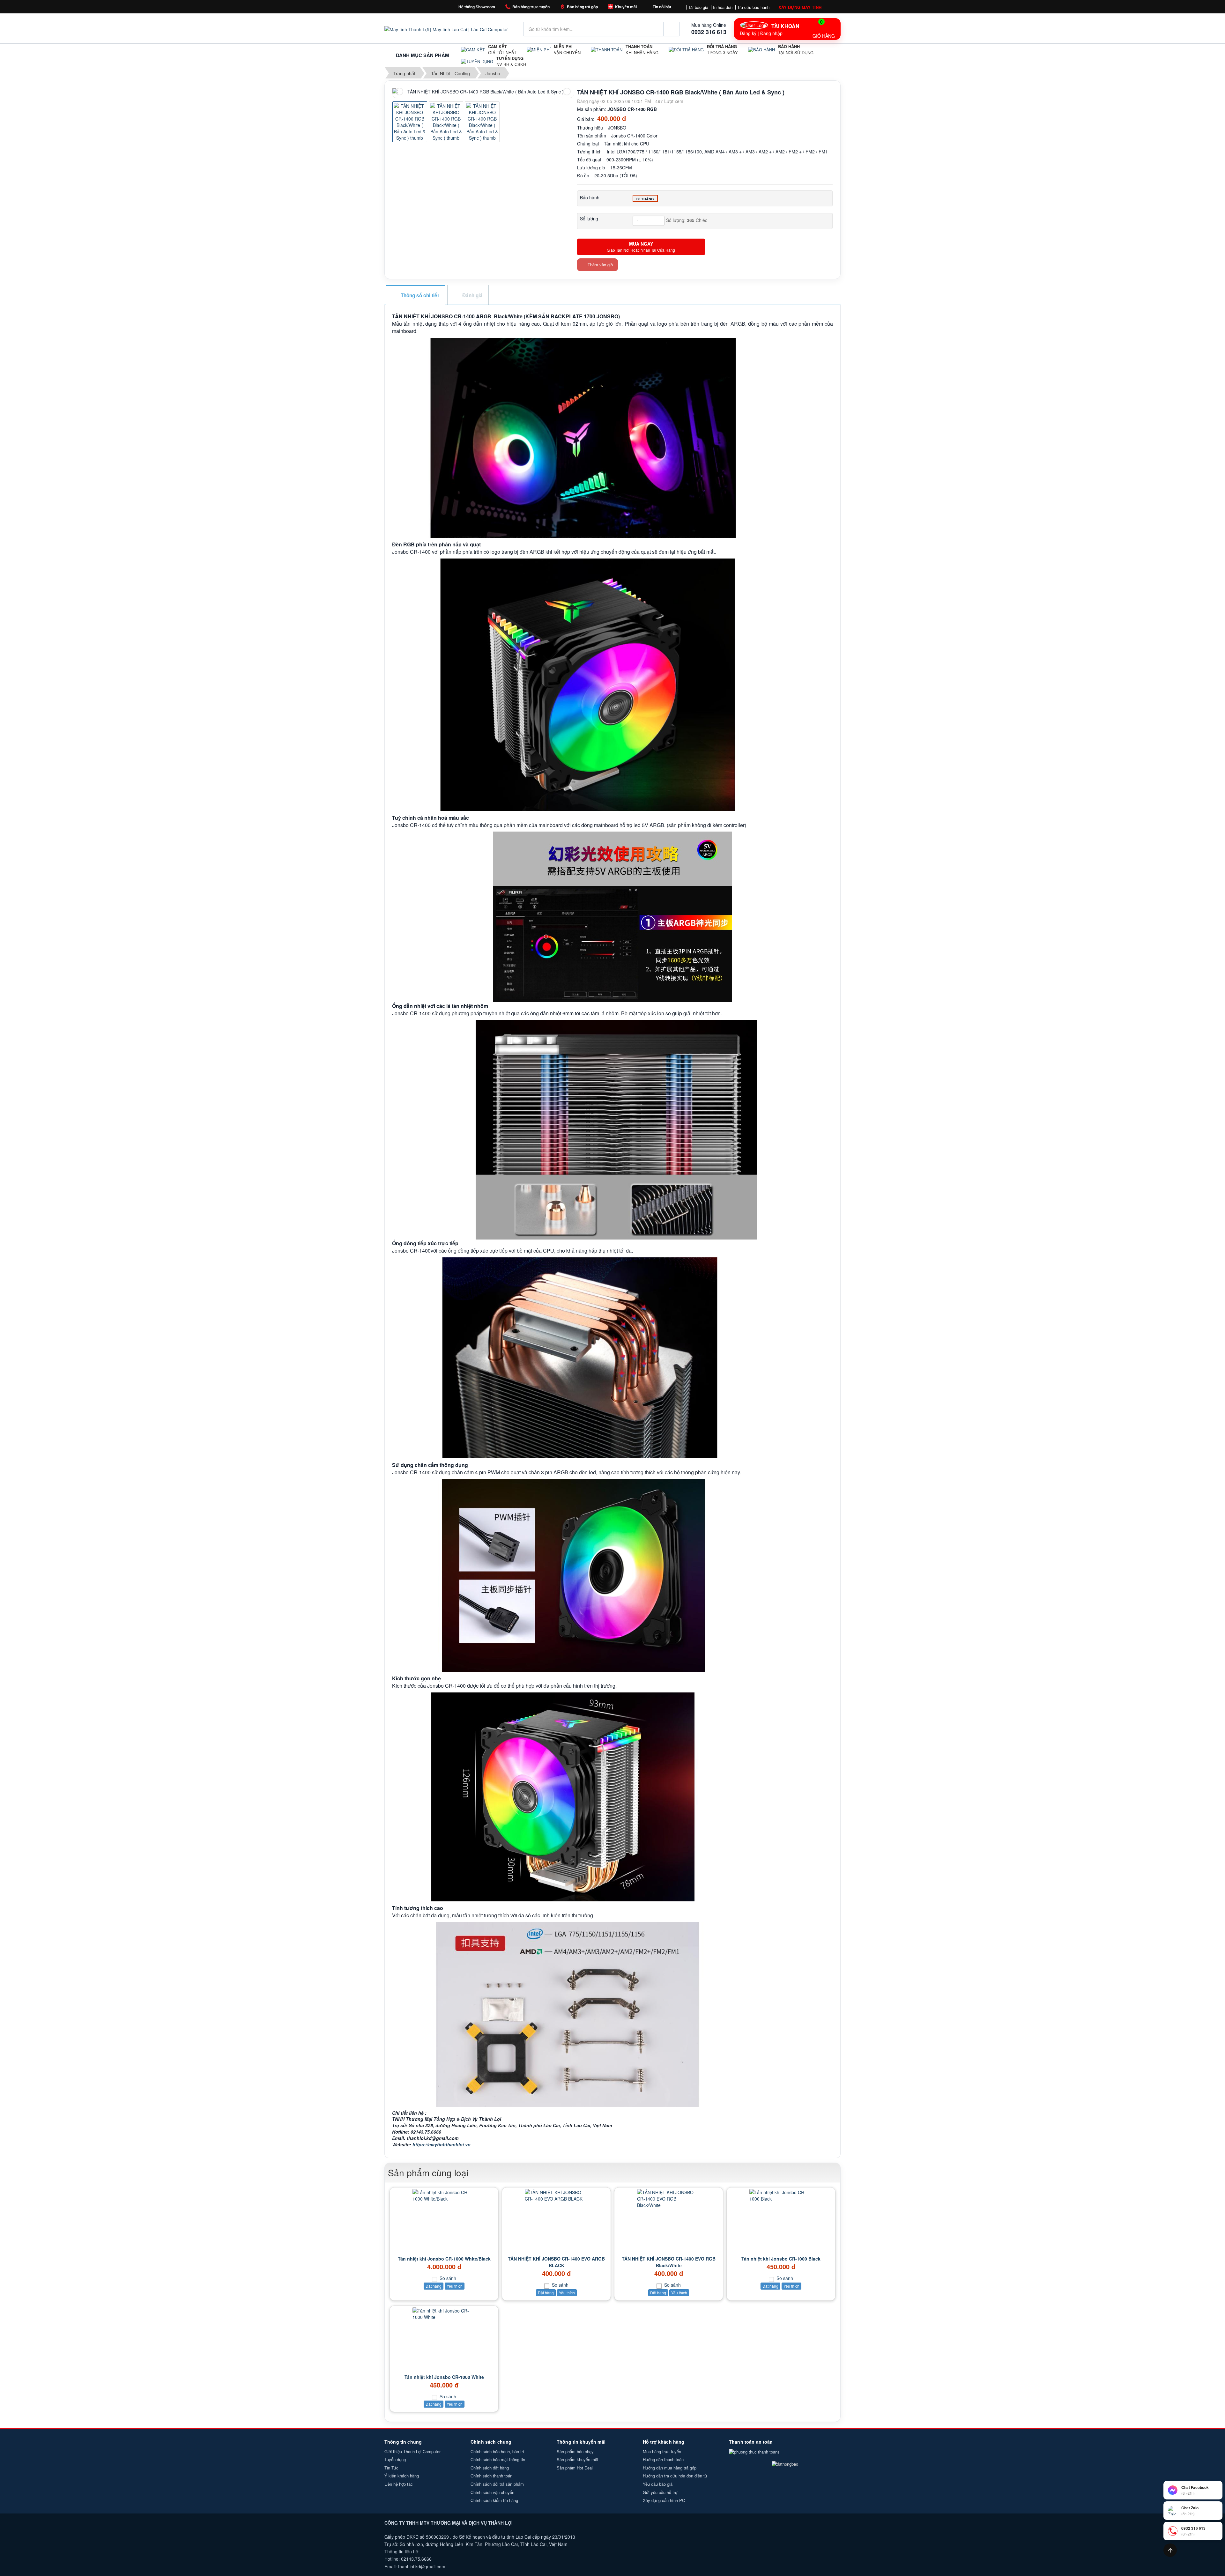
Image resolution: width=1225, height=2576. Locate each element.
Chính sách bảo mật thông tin (498, 2459)
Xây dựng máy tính (800, 7)
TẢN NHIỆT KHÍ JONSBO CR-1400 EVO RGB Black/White (669, 2262)
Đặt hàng (434, 2286)
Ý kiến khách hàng (402, 2476)
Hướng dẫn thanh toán (663, 2459)
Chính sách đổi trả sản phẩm (497, 2484)
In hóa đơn (723, 7)
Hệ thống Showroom (477, 7)
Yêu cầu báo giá (658, 2484)
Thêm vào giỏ (600, 265)
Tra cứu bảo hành (753, 7)
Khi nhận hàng (642, 50)
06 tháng (645, 199)
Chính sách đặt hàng (490, 2468)
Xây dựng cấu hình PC (664, 2500)
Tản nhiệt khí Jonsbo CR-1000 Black (781, 2259)
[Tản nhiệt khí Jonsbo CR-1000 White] (444, 2314)
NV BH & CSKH (511, 61)
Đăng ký (748, 33)
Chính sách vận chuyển (492, 2492)
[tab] (415, 296)
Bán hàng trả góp (582, 7)
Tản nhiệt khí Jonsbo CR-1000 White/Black (444, 2259)
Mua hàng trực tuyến (662, 2451)
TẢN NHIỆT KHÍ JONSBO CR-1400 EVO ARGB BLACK (556, 2262)
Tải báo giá (698, 7)
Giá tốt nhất (502, 50)
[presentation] (399, 92)
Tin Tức (391, 2468)
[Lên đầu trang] (1170, 2550)
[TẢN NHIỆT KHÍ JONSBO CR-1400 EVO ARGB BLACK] (556, 2195)
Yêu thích (455, 2286)
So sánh (447, 2278)
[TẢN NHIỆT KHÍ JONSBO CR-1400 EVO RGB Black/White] (669, 2199)
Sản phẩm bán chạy (575, 2451)
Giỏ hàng (824, 29)
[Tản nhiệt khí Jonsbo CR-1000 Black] (781, 2195)
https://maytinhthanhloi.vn (442, 2144)
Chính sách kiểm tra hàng (494, 2500)
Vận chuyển (567, 50)
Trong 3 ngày (722, 50)
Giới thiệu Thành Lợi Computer (412, 2451)
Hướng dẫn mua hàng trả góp (670, 2468)
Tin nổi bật (662, 7)
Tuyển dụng (395, 2459)
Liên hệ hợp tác (399, 2484)
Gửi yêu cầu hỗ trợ (660, 2492)
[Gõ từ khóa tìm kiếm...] (672, 29)
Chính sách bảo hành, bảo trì (497, 2451)
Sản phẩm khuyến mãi (577, 2459)
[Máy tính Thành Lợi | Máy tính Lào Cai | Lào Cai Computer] (446, 29)
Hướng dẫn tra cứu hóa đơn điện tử (675, 2476)
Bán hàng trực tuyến (531, 7)
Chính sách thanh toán (491, 2476)
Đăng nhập (771, 33)
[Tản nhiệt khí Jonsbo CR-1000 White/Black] (444, 2195)
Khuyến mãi (626, 7)
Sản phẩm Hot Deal (575, 2468)
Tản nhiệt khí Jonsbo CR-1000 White (444, 2377)
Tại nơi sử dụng (796, 50)
